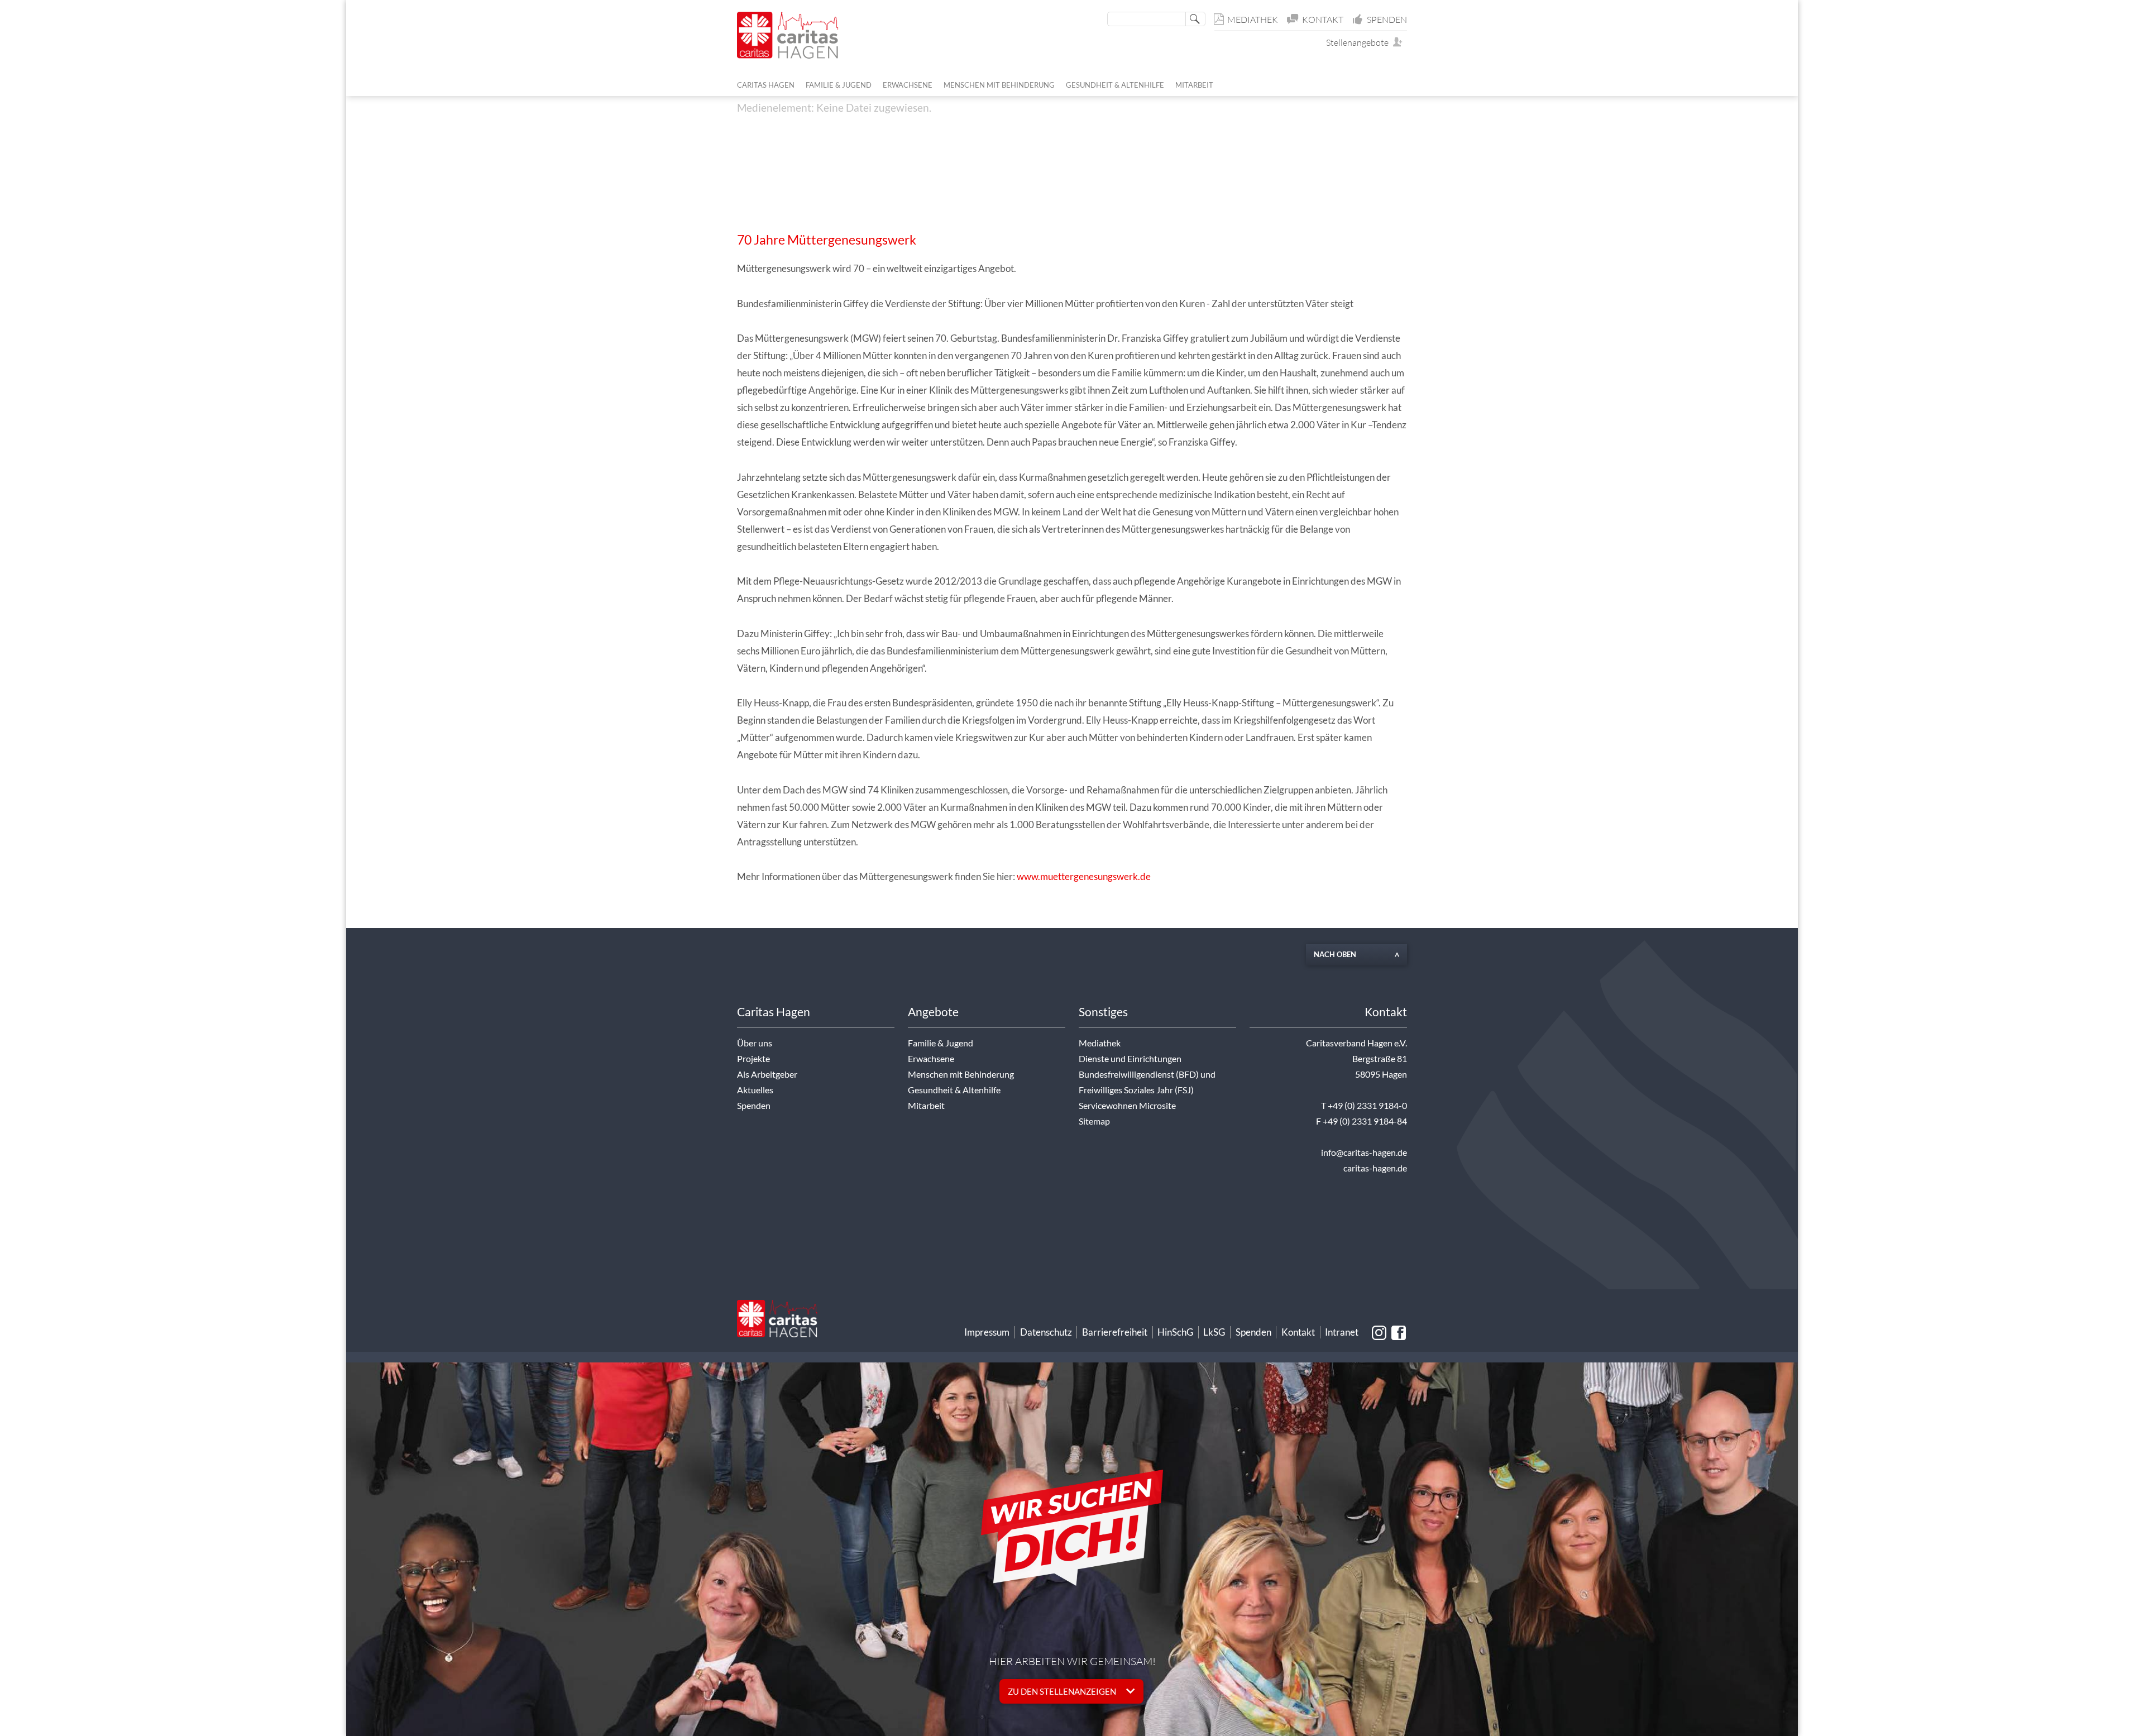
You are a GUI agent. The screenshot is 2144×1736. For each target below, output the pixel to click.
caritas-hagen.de (1375, 1168)
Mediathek (1253, 20)
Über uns (755, 1043)
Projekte (753, 1059)
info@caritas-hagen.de (1364, 1152)
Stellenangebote (1360, 42)
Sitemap (1094, 1121)
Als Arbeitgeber (767, 1074)
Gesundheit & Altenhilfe (954, 1090)
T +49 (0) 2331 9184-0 (1364, 1106)
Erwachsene (931, 1059)
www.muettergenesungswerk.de (1084, 876)
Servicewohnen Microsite (1127, 1106)
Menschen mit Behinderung (961, 1074)
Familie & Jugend (941, 1043)
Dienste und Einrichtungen (1130, 1059)
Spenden (1387, 20)
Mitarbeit (926, 1106)
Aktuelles (755, 1090)
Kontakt (1323, 20)
